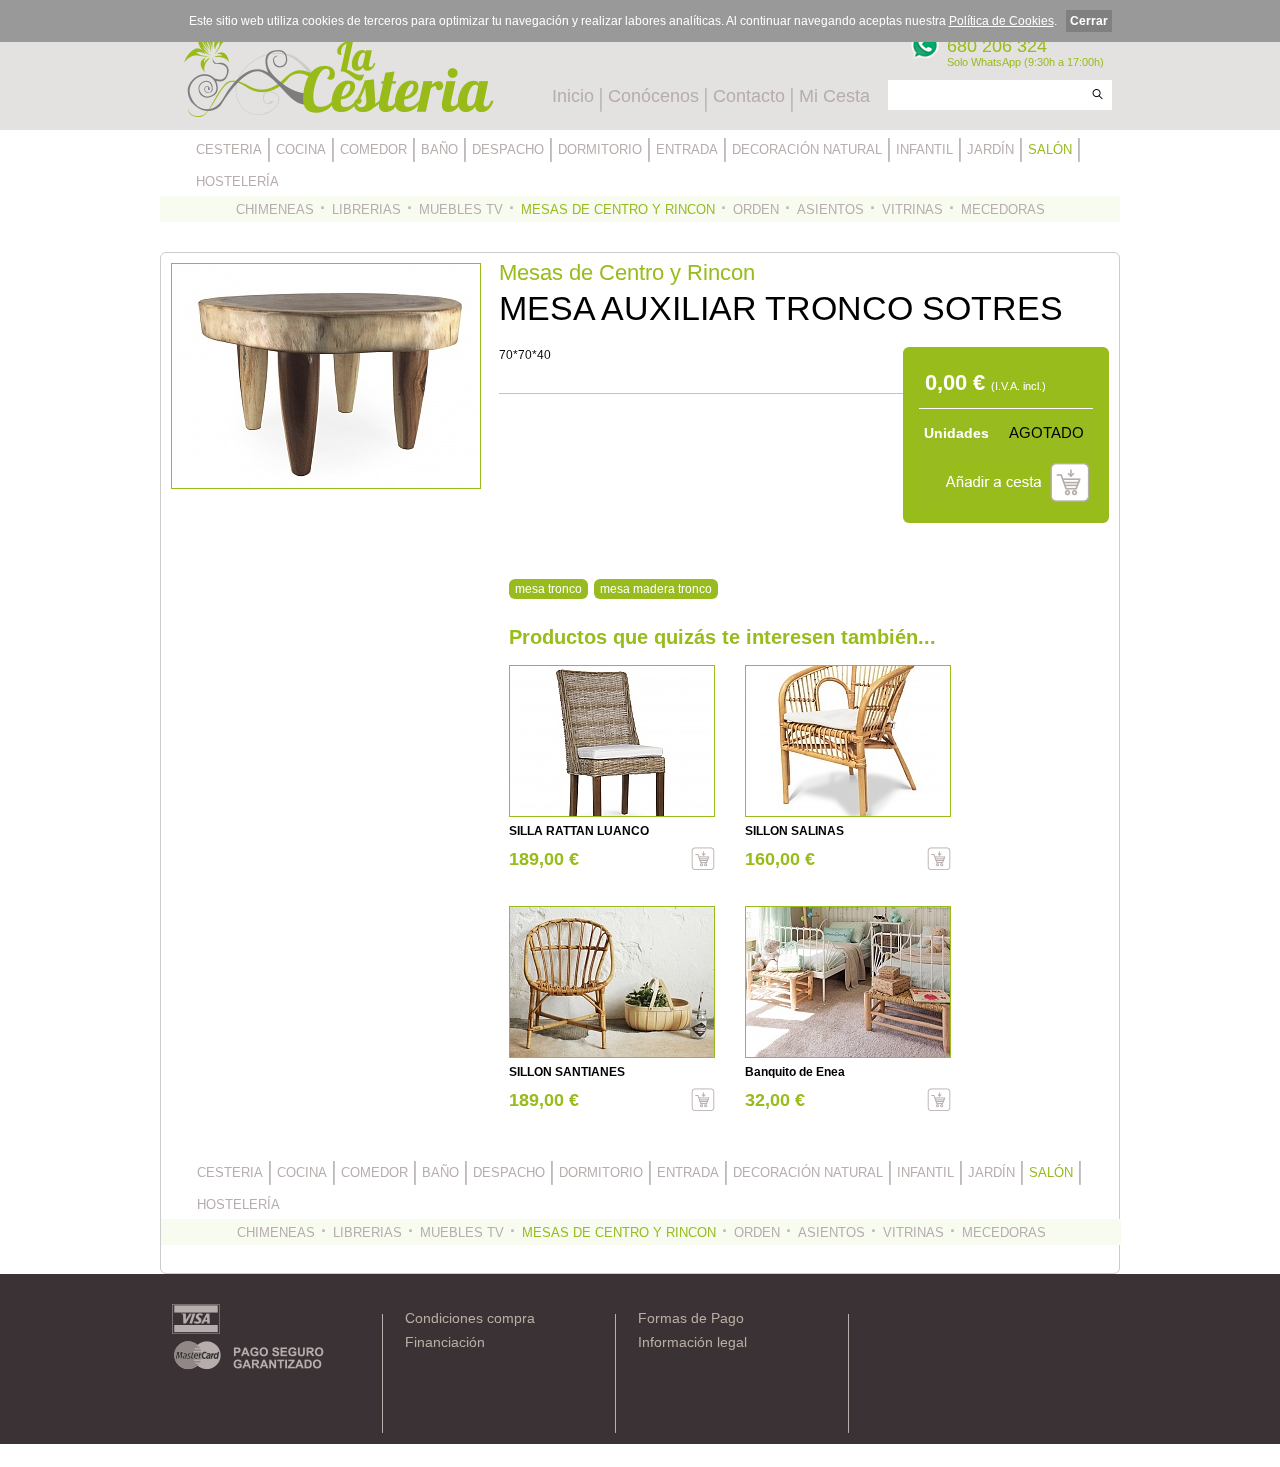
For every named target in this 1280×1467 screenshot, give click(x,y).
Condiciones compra (470, 1318)
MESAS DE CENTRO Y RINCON (618, 209)
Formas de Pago (691, 1318)
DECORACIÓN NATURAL (807, 149)
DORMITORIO (600, 149)
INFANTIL (924, 149)
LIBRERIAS (366, 209)
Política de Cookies (1001, 21)
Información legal (692, 1342)
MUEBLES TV (461, 209)
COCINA (301, 149)
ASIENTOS (830, 209)
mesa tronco (548, 589)
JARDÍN (990, 149)
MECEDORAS (1003, 209)
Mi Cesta (834, 96)
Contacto (749, 96)
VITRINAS (912, 209)
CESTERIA (229, 149)
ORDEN (756, 209)
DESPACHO (508, 149)
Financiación (445, 1342)
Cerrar (1089, 21)
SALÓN (1050, 149)
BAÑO (439, 149)
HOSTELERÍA (237, 181)
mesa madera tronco (656, 589)
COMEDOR (373, 149)
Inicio (573, 96)
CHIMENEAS (275, 209)
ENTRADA (687, 149)
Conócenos (653, 96)
